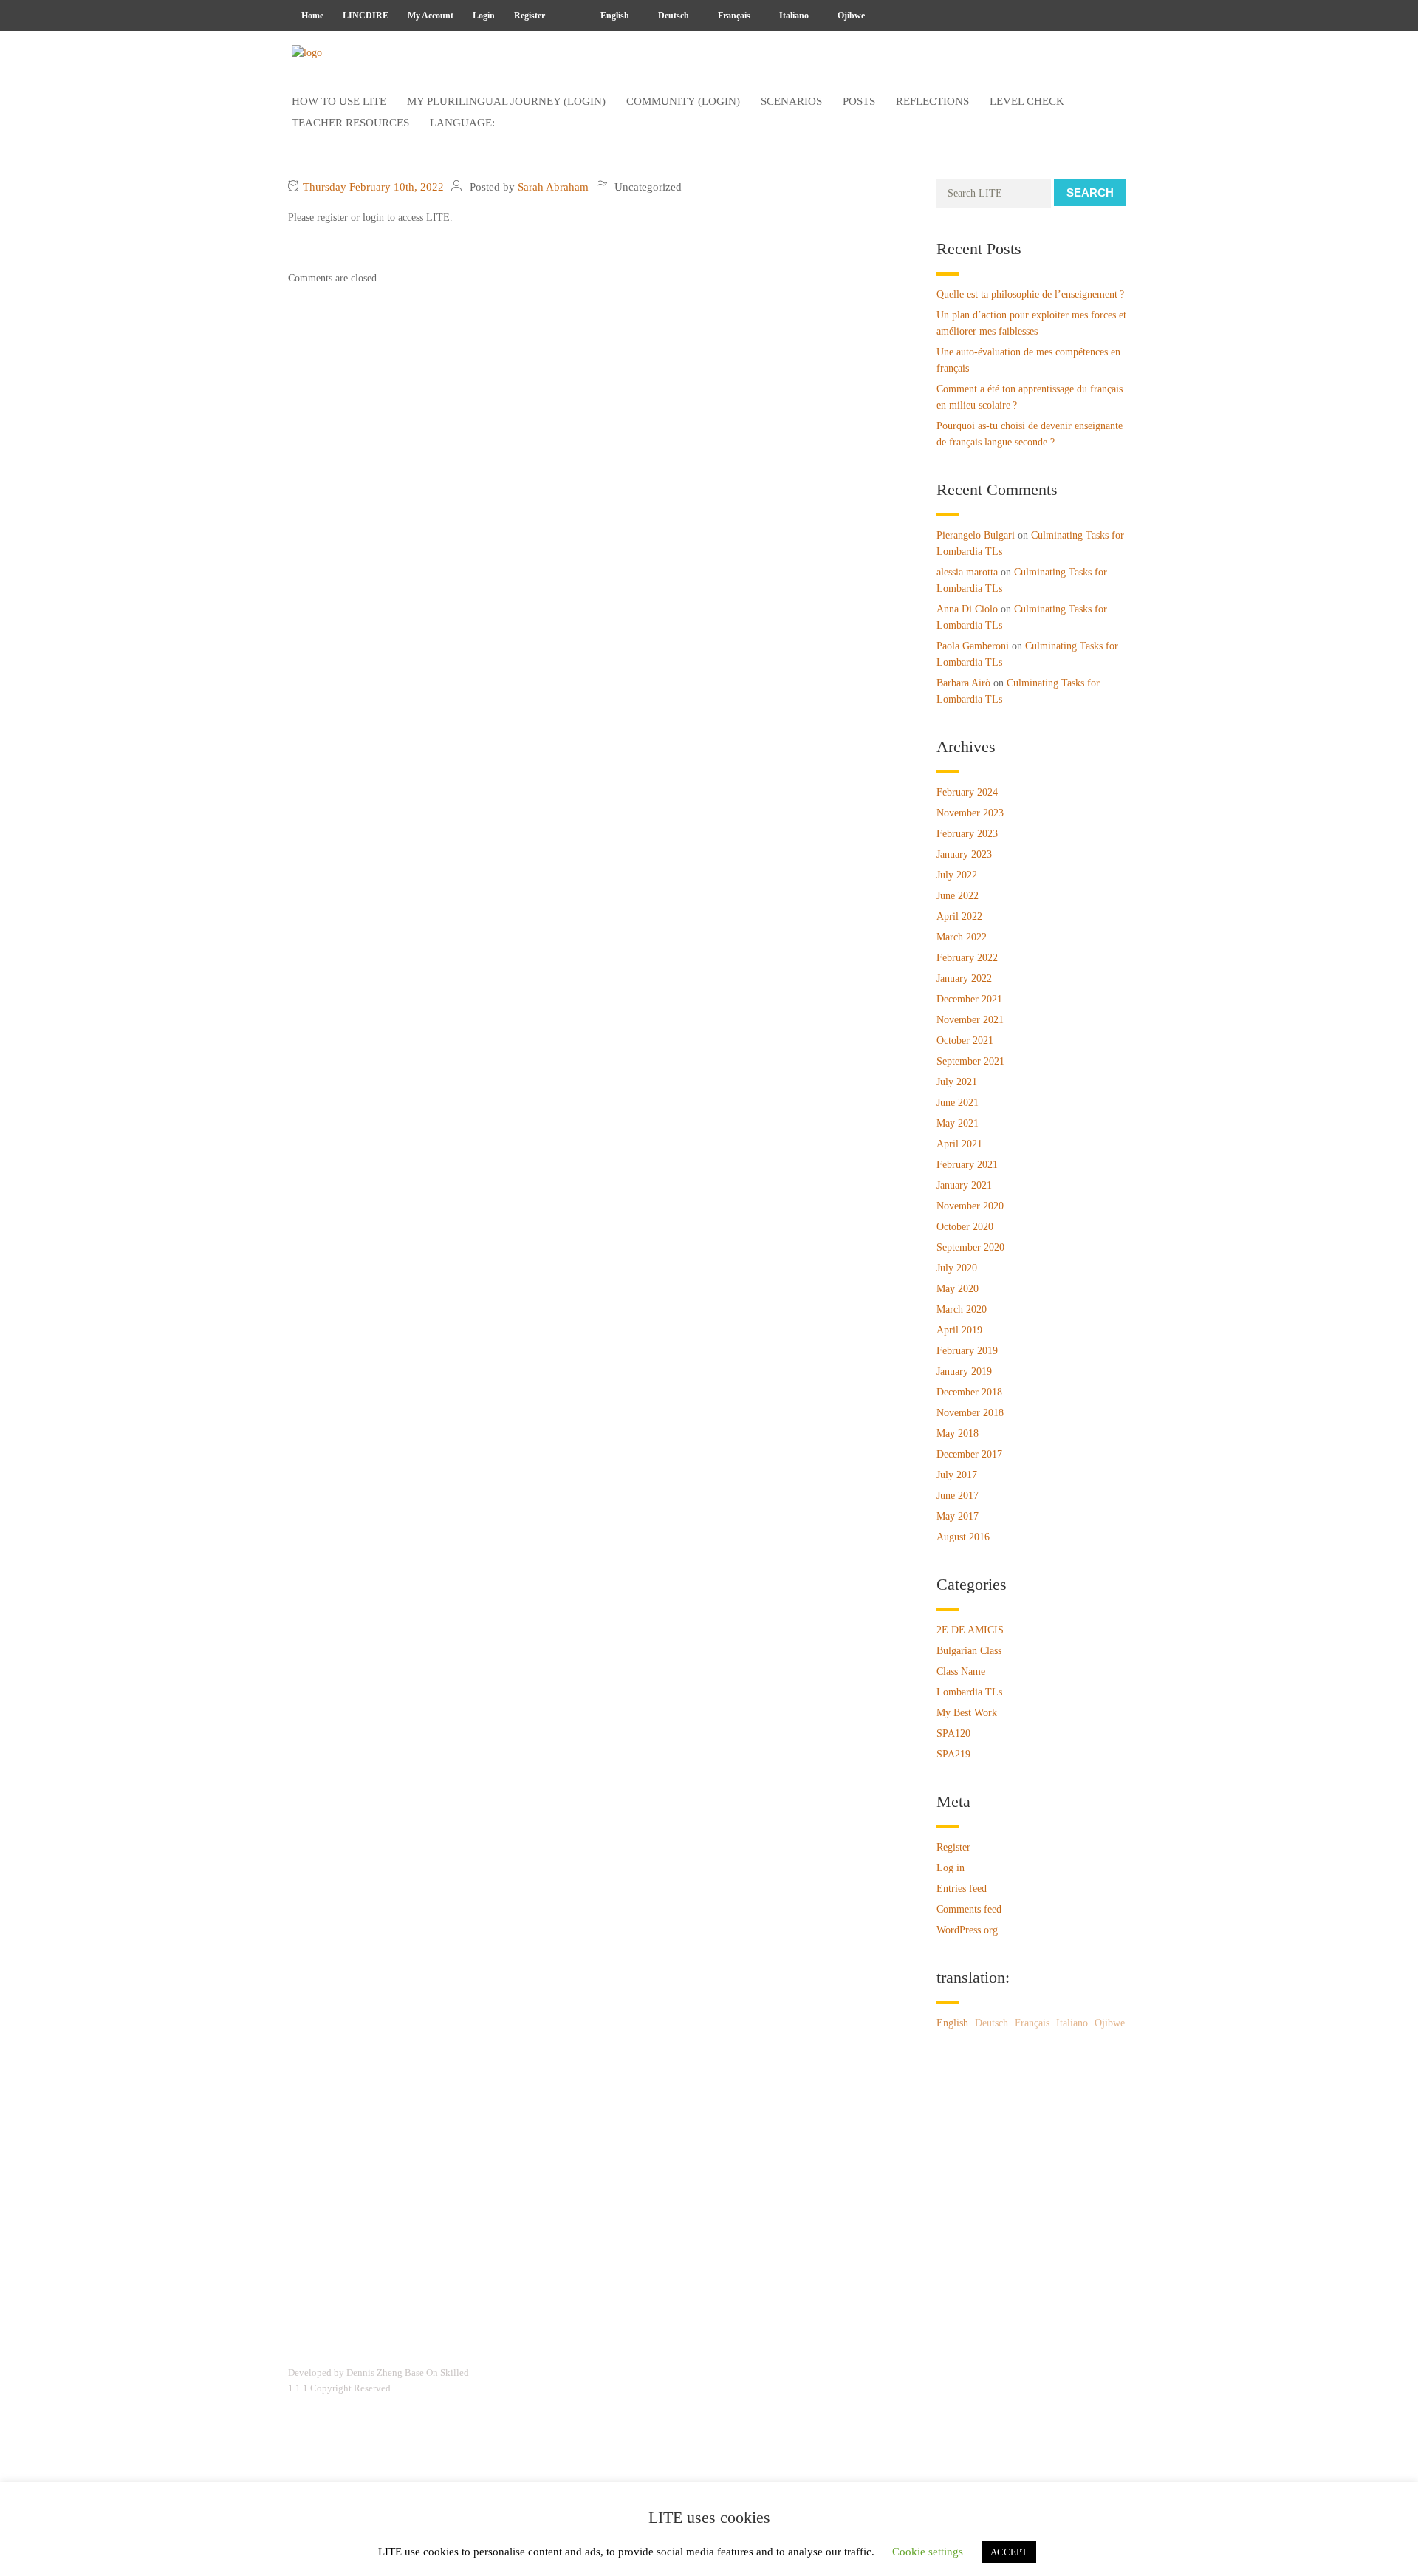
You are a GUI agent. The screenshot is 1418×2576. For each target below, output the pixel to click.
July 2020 (957, 1268)
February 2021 (967, 1165)
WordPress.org (967, 1930)
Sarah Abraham (553, 187)
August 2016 (963, 1537)
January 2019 (964, 1371)
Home (312, 16)
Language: (464, 123)
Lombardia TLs (969, 1692)
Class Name (961, 1671)
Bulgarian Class (969, 1651)
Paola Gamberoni (973, 646)
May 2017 (958, 1516)
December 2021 (969, 999)
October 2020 (965, 1227)
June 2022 (958, 896)
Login (484, 16)
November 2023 (970, 813)
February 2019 (967, 1351)
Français (733, 16)
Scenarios (791, 101)
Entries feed (962, 1889)
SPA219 (953, 1754)
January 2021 (964, 1185)
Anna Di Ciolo (967, 609)
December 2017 (969, 1454)
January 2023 (964, 854)
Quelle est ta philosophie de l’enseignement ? (1030, 294)
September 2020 (970, 1247)
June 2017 (958, 1496)
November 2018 (970, 1413)
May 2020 (958, 1289)
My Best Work (967, 1713)
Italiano (793, 16)
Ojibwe (850, 16)
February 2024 (967, 792)
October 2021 (965, 1041)
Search (1090, 192)
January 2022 (964, 978)
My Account (431, 16)
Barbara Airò (963, 683)
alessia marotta (967, 572)
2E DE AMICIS (970, 1630)
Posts (859, 101)
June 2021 (958, 1103)
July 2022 (957, 875)
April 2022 (959, 916)
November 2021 (970, 1020)
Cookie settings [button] (928, 2552)
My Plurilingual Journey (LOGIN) (506, 101)
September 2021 (970, 1061)
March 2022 (962, 937)
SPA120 (953, 1733)
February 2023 (967, 834)
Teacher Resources (350, 123)
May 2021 (958, 1123)
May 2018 (958, 1434)
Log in (951, 1868)
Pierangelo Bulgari (976, 535)
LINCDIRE (366, 16)
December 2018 (969, 1392)
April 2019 (959, 1330)
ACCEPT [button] (1009, 2552)
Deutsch (672, 16)
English (614, 16)
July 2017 (957, 1475)
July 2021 (957, 1082)
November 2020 (970, 1206)
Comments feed (969, 1909)
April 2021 (959, 1144)
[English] (568, 16)
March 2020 (962, 1309)
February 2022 (967, 958)
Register (530, 16)
